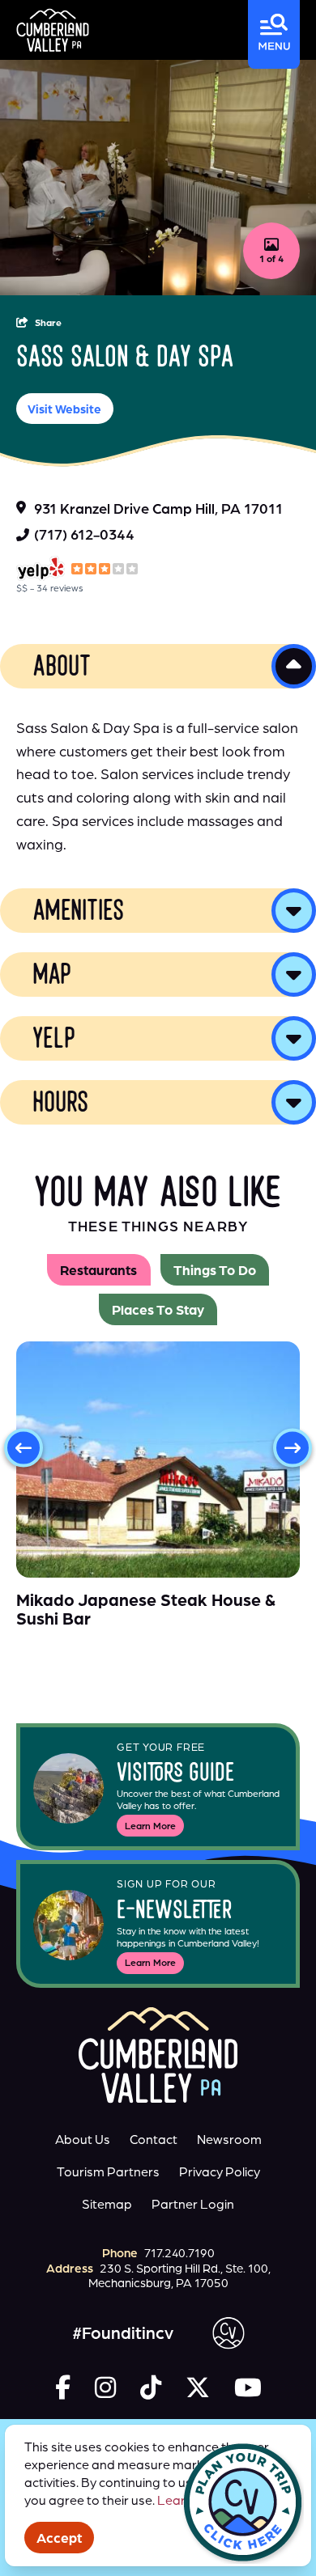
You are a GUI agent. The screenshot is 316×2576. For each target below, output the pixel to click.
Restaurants (98, 1270)
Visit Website (64, 409)
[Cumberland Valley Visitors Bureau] (53, 30)
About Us (83, 2139)
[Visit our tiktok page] (151, 2387)
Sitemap (107, 2204)
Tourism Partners (108, 2171)
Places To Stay (158, 1309)
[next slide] (293, 1448)
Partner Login (193, 2204)
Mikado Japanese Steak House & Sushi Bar (146, 1609)
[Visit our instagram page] (105, 2387)
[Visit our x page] (198, 2387)
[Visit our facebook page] (63, 2387)
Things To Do (215, 1270)
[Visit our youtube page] (248, 2387)
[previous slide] (23, 1448)
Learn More (150, 1826)
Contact (154, 2139)
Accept (59, 2538)
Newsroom (229, 2139)
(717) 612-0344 (84, 534)
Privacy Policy (220, 2171)
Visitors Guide (175, 1775)
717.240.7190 (179, 2253)
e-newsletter (175, 1912)
